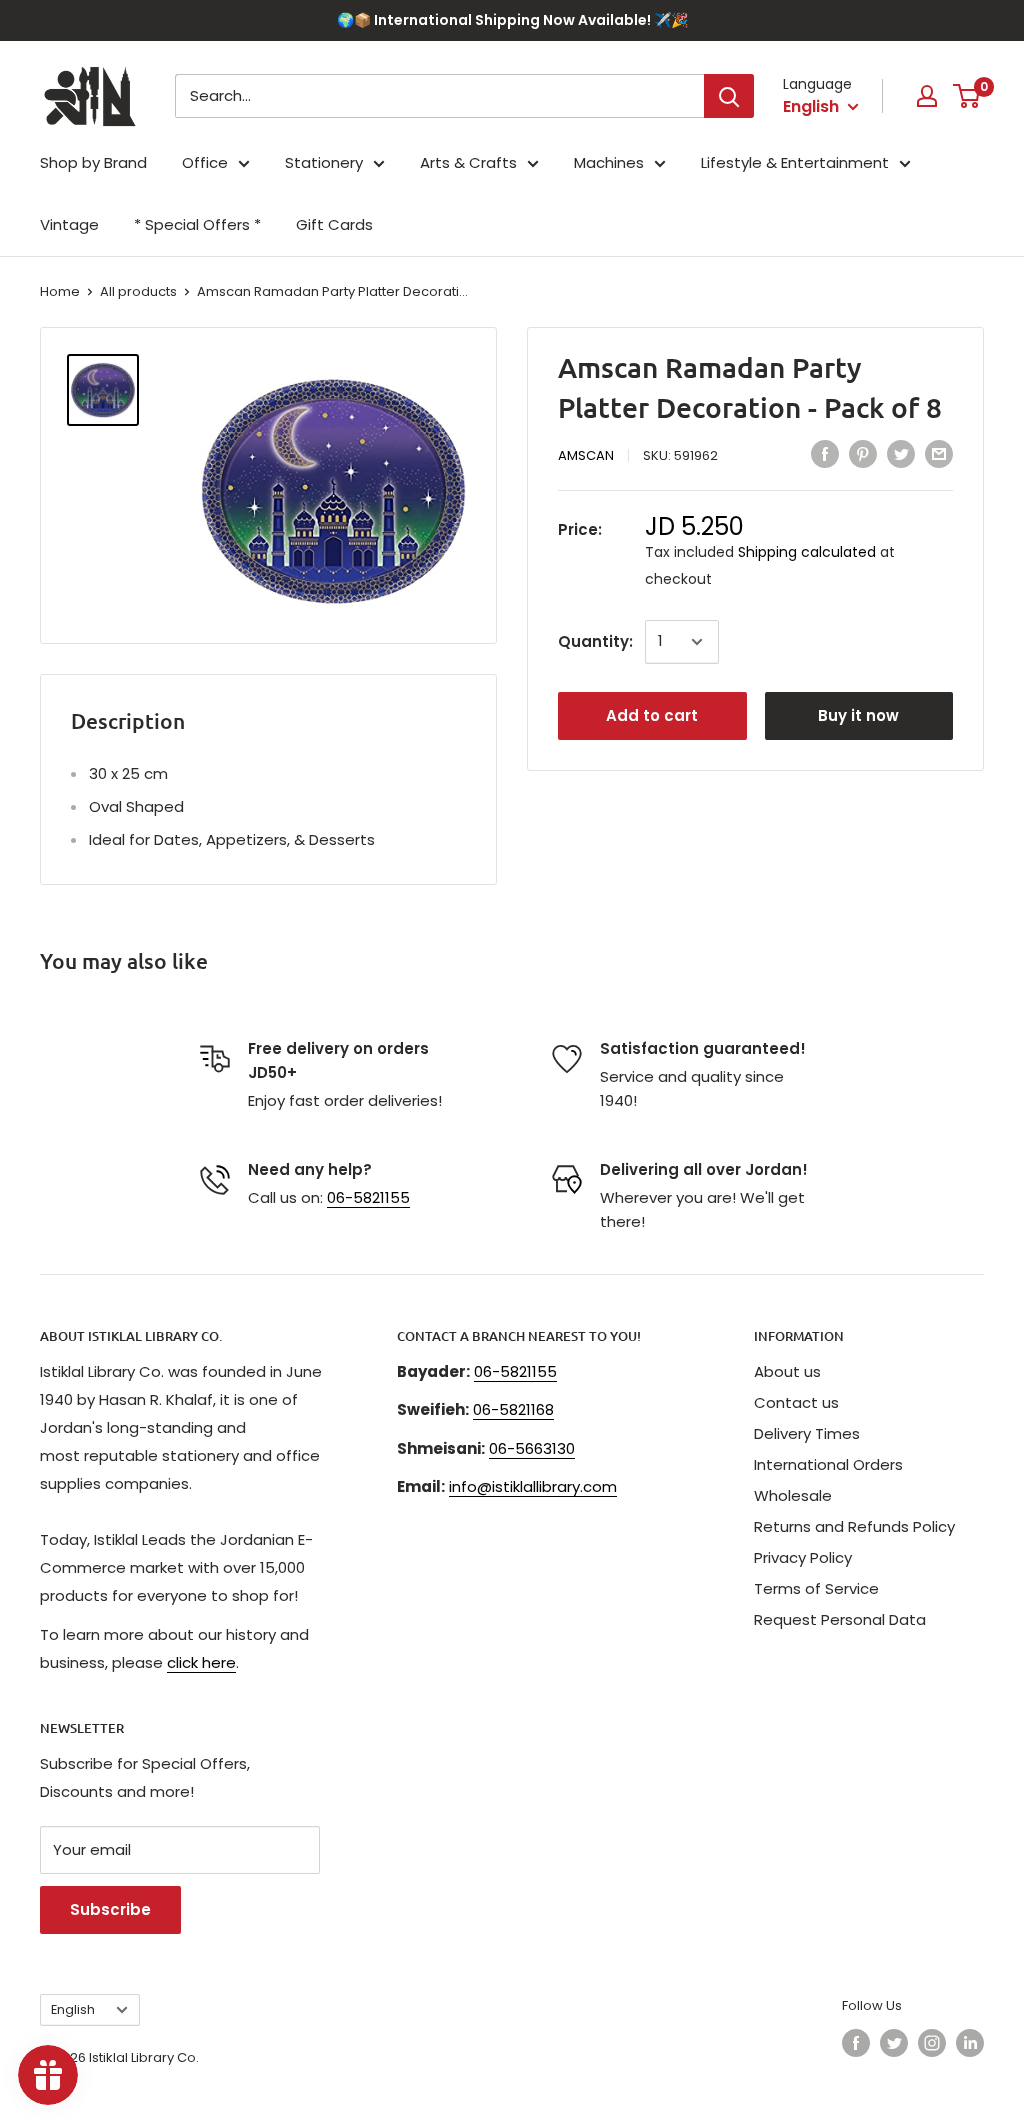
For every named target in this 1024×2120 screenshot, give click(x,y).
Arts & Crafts (468, 162)
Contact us (796, 1402)
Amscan (586, 455)
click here (201, 1662)
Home (60, 291)
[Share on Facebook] (825, 454)
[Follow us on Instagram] (932, 2043)
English (73, 2009)
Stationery (324, 162)
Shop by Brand (93, 162)
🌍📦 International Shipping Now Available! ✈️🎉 (512, 20)
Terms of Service (816, 1588)
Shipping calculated (807, 552)
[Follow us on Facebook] (856, 2043)
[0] (967, 96)
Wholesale (793, 1495)
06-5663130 (532, 1448)
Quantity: (595, 641)
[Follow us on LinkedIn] (970, 2043)
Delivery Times (807, 1433)
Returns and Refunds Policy (854, 1526)
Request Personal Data (840, 1619)
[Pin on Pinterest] (863, 454)
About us (787, 1371)
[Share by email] (939, 454)
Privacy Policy (803, 1557)
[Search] (729, 96)
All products (138, 291)
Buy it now (858, 715)
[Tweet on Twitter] (901, 454)
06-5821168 (513, 1409)
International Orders (828, 1464)
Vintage (69, 224)
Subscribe (110, 1909)
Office (205, 162)
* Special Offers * (197, 224)
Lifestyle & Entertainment (795, 162)
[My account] (927, 96)
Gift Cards (334, 224)
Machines (609, 162)
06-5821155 (368, 1197)
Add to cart (652, 715)
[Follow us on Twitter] (894, 2043)
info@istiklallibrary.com (533, 1486)
